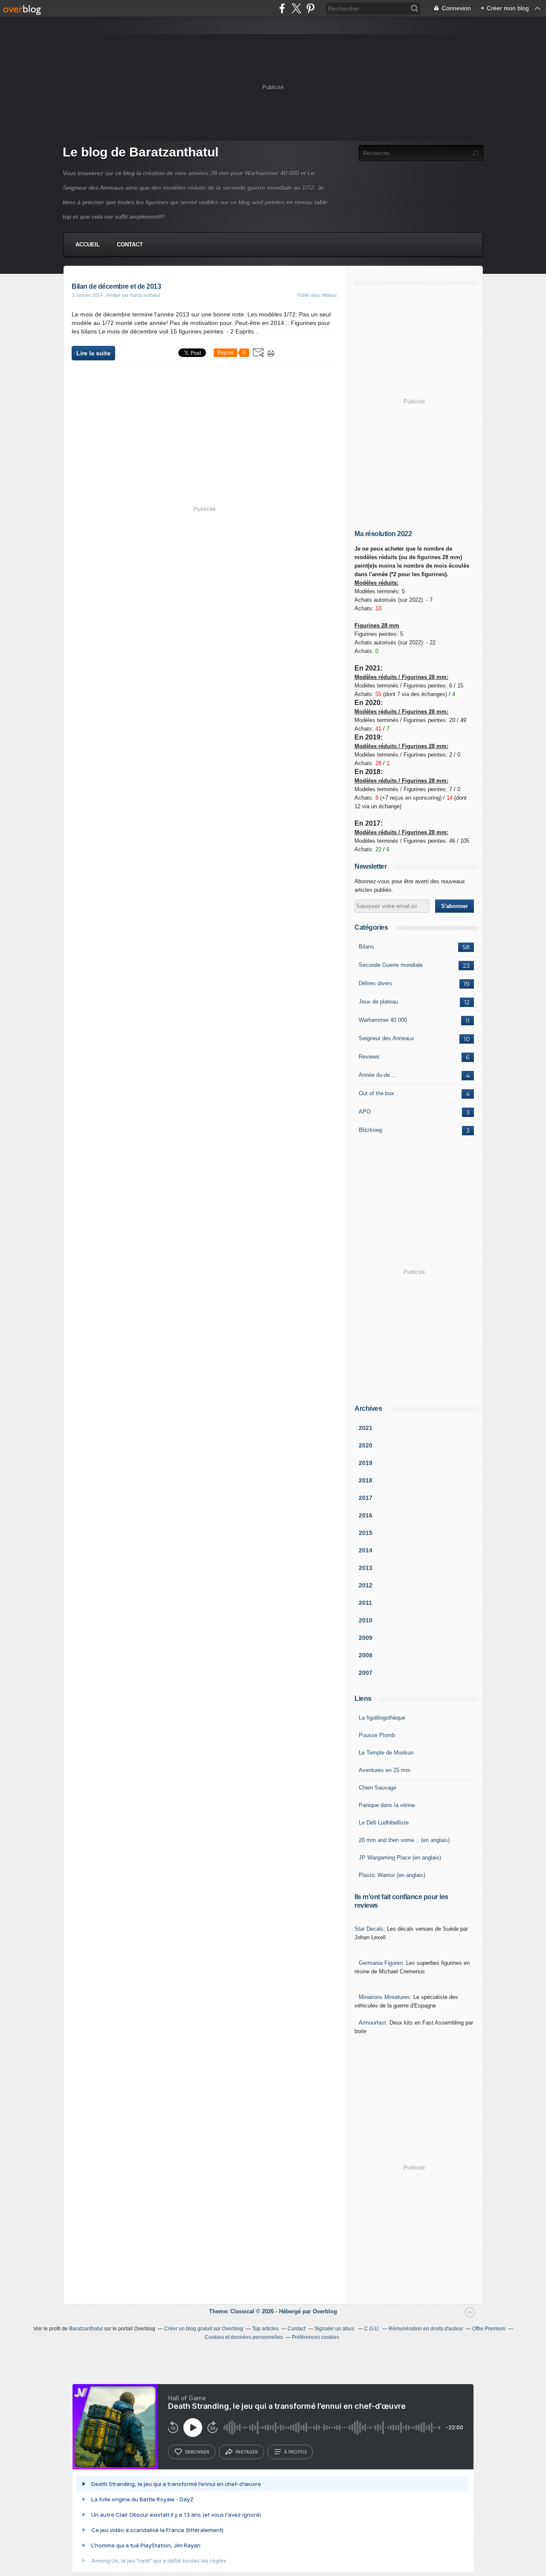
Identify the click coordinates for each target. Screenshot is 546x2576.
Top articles (265, 2329)
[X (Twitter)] (296, 8)
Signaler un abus (335, 2329)
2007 (366, 1673)
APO (365, 1112)
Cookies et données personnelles (244, 2337)
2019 (366, 1463)
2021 (366, 1428)
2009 (366, 1638)
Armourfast (372, 2023)
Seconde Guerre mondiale (391, 965)
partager (247, 2452)
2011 (365, 1603)
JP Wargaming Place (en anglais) (400, 1858)
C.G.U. (372, 2329)
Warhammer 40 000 (383, 1020)
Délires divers (376, 983)
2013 (366, 1568)
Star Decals (369, 1929)
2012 (366, 1585)
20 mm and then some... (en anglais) (404, 1840)
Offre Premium (489, 2329)
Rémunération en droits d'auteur (426, 2329)
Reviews (369, 1057)
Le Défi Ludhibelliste (384, 1823)
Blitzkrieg (370, 1130)
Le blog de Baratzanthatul (141, 152)
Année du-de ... (378, 1075)
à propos (295, 2452)
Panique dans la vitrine (387, 1805)
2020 (366, 1445)
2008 (366, 1655)
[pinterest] (310, 8)
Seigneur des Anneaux (386, 1038)
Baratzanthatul (86, 2329)
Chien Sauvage (378, 1788)
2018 (366, 1480)
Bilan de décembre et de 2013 (116, 286)
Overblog (325, 2311)
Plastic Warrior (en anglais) (392, 1875)
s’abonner (197, 2452)
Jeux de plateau (378, 1002)
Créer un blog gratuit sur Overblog (204, 2329)
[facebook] (282, 8)
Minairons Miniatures (384, 1997)
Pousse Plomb (377, 1735)
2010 (366, 1620)
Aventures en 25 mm (385, 1770)
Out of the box (376, 1093)
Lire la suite (93, 353)
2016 (366, 1515)
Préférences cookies (315, 2337)
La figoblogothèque (382, 1718)
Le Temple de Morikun (386, 1753)
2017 (366, 1498)
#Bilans (330, 295)
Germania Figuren (381, 1963)
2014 (366, 1550)
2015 (366, 1533)
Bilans (366, 947)
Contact (130, 245)
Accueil (88, 245)
